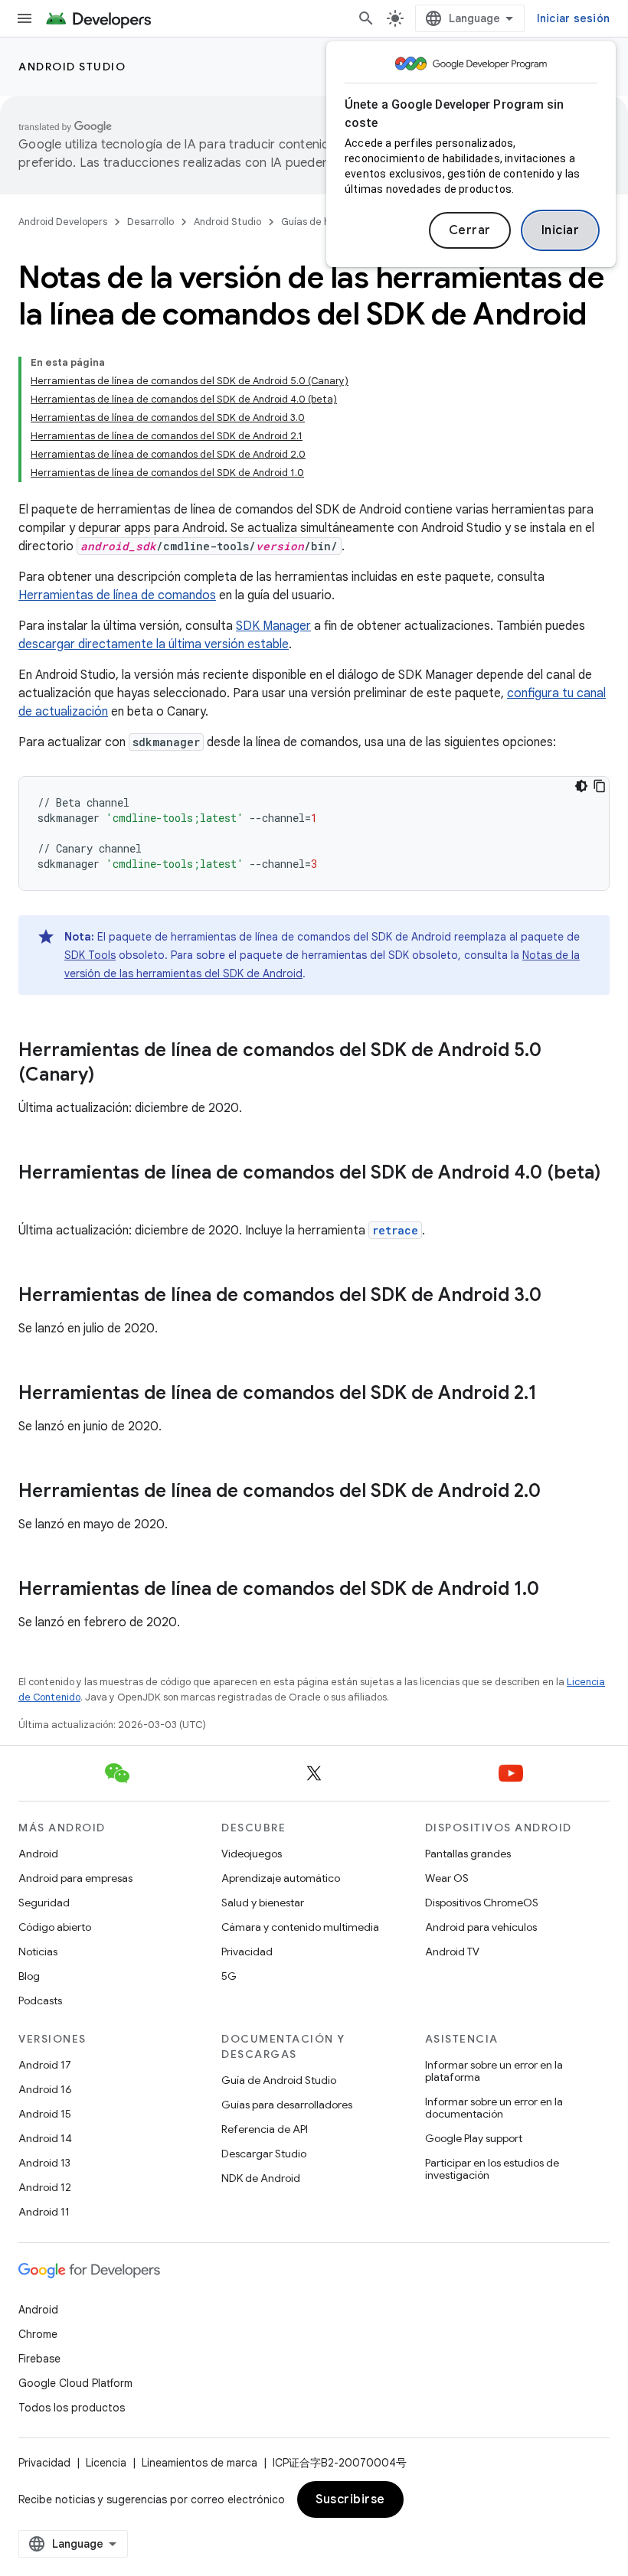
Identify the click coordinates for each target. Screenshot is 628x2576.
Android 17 (45, 2065)
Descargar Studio (264, 2154)
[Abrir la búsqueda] (366, 18)
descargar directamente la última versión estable (154, 644)
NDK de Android (261, 2178)
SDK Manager (273, 626)
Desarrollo (150, 222)
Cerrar (470, 230)
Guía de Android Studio (279, 2080)
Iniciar (561, 230)
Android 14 (45, 2138)
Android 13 (44, 2163)
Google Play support (474, 2138)
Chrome (38, 2334)
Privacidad (247, 1952)
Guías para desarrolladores (287, 2105)
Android (38, 1854)
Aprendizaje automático (281, 1878)
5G (229, 1976)
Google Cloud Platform (75, 2383)
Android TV (452, 1952)
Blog (29, 1976)
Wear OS (447, 1878)
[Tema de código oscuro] (581, 786)
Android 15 (45, 2114)
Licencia (106, 2463)
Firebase (39, 2359)
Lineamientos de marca (200, 2463)
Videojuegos (252, 1854)
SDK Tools (90, 955)
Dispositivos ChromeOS (482, 1903)
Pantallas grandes (468, 1854)
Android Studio (72, 67)
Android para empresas (75, 1878)
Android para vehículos (481, 1927)
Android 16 (45, 2089)
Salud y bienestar (263, 1903)
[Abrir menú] (25, 18)
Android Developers (63, 222)
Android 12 (45, 2187)
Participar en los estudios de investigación (492, 2169)
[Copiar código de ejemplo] (600, 786)
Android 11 (44, 2212)
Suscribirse (350, 2499)
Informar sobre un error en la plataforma (494, 2071)
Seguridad (44, 1903)
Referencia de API (265, 2129)
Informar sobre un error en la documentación (494, 2108)
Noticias (38, 1952)
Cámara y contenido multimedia (300, 1927)
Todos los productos (72, 2408)
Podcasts (40, 2000)
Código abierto (55, 1927)
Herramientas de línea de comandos (117, 595)
